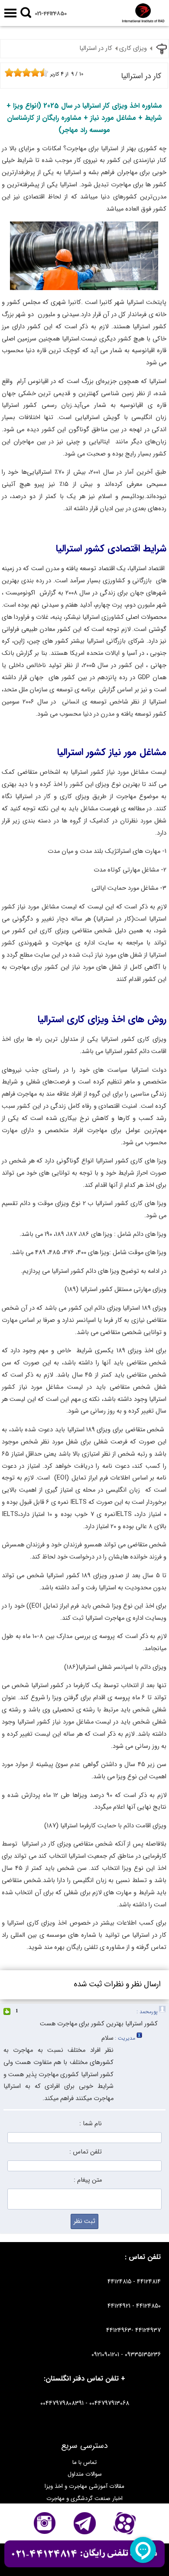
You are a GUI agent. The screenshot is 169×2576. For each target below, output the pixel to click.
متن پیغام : (88, 2180)
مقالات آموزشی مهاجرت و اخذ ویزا (84, 2486)
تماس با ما (84, 2462)
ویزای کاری (133, 48)
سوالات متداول (85, 2474)
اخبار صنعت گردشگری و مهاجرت (84, 2498)
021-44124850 (51, 14)
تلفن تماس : (86, 2152)
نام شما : (91, 2124)
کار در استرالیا (96, 48)
